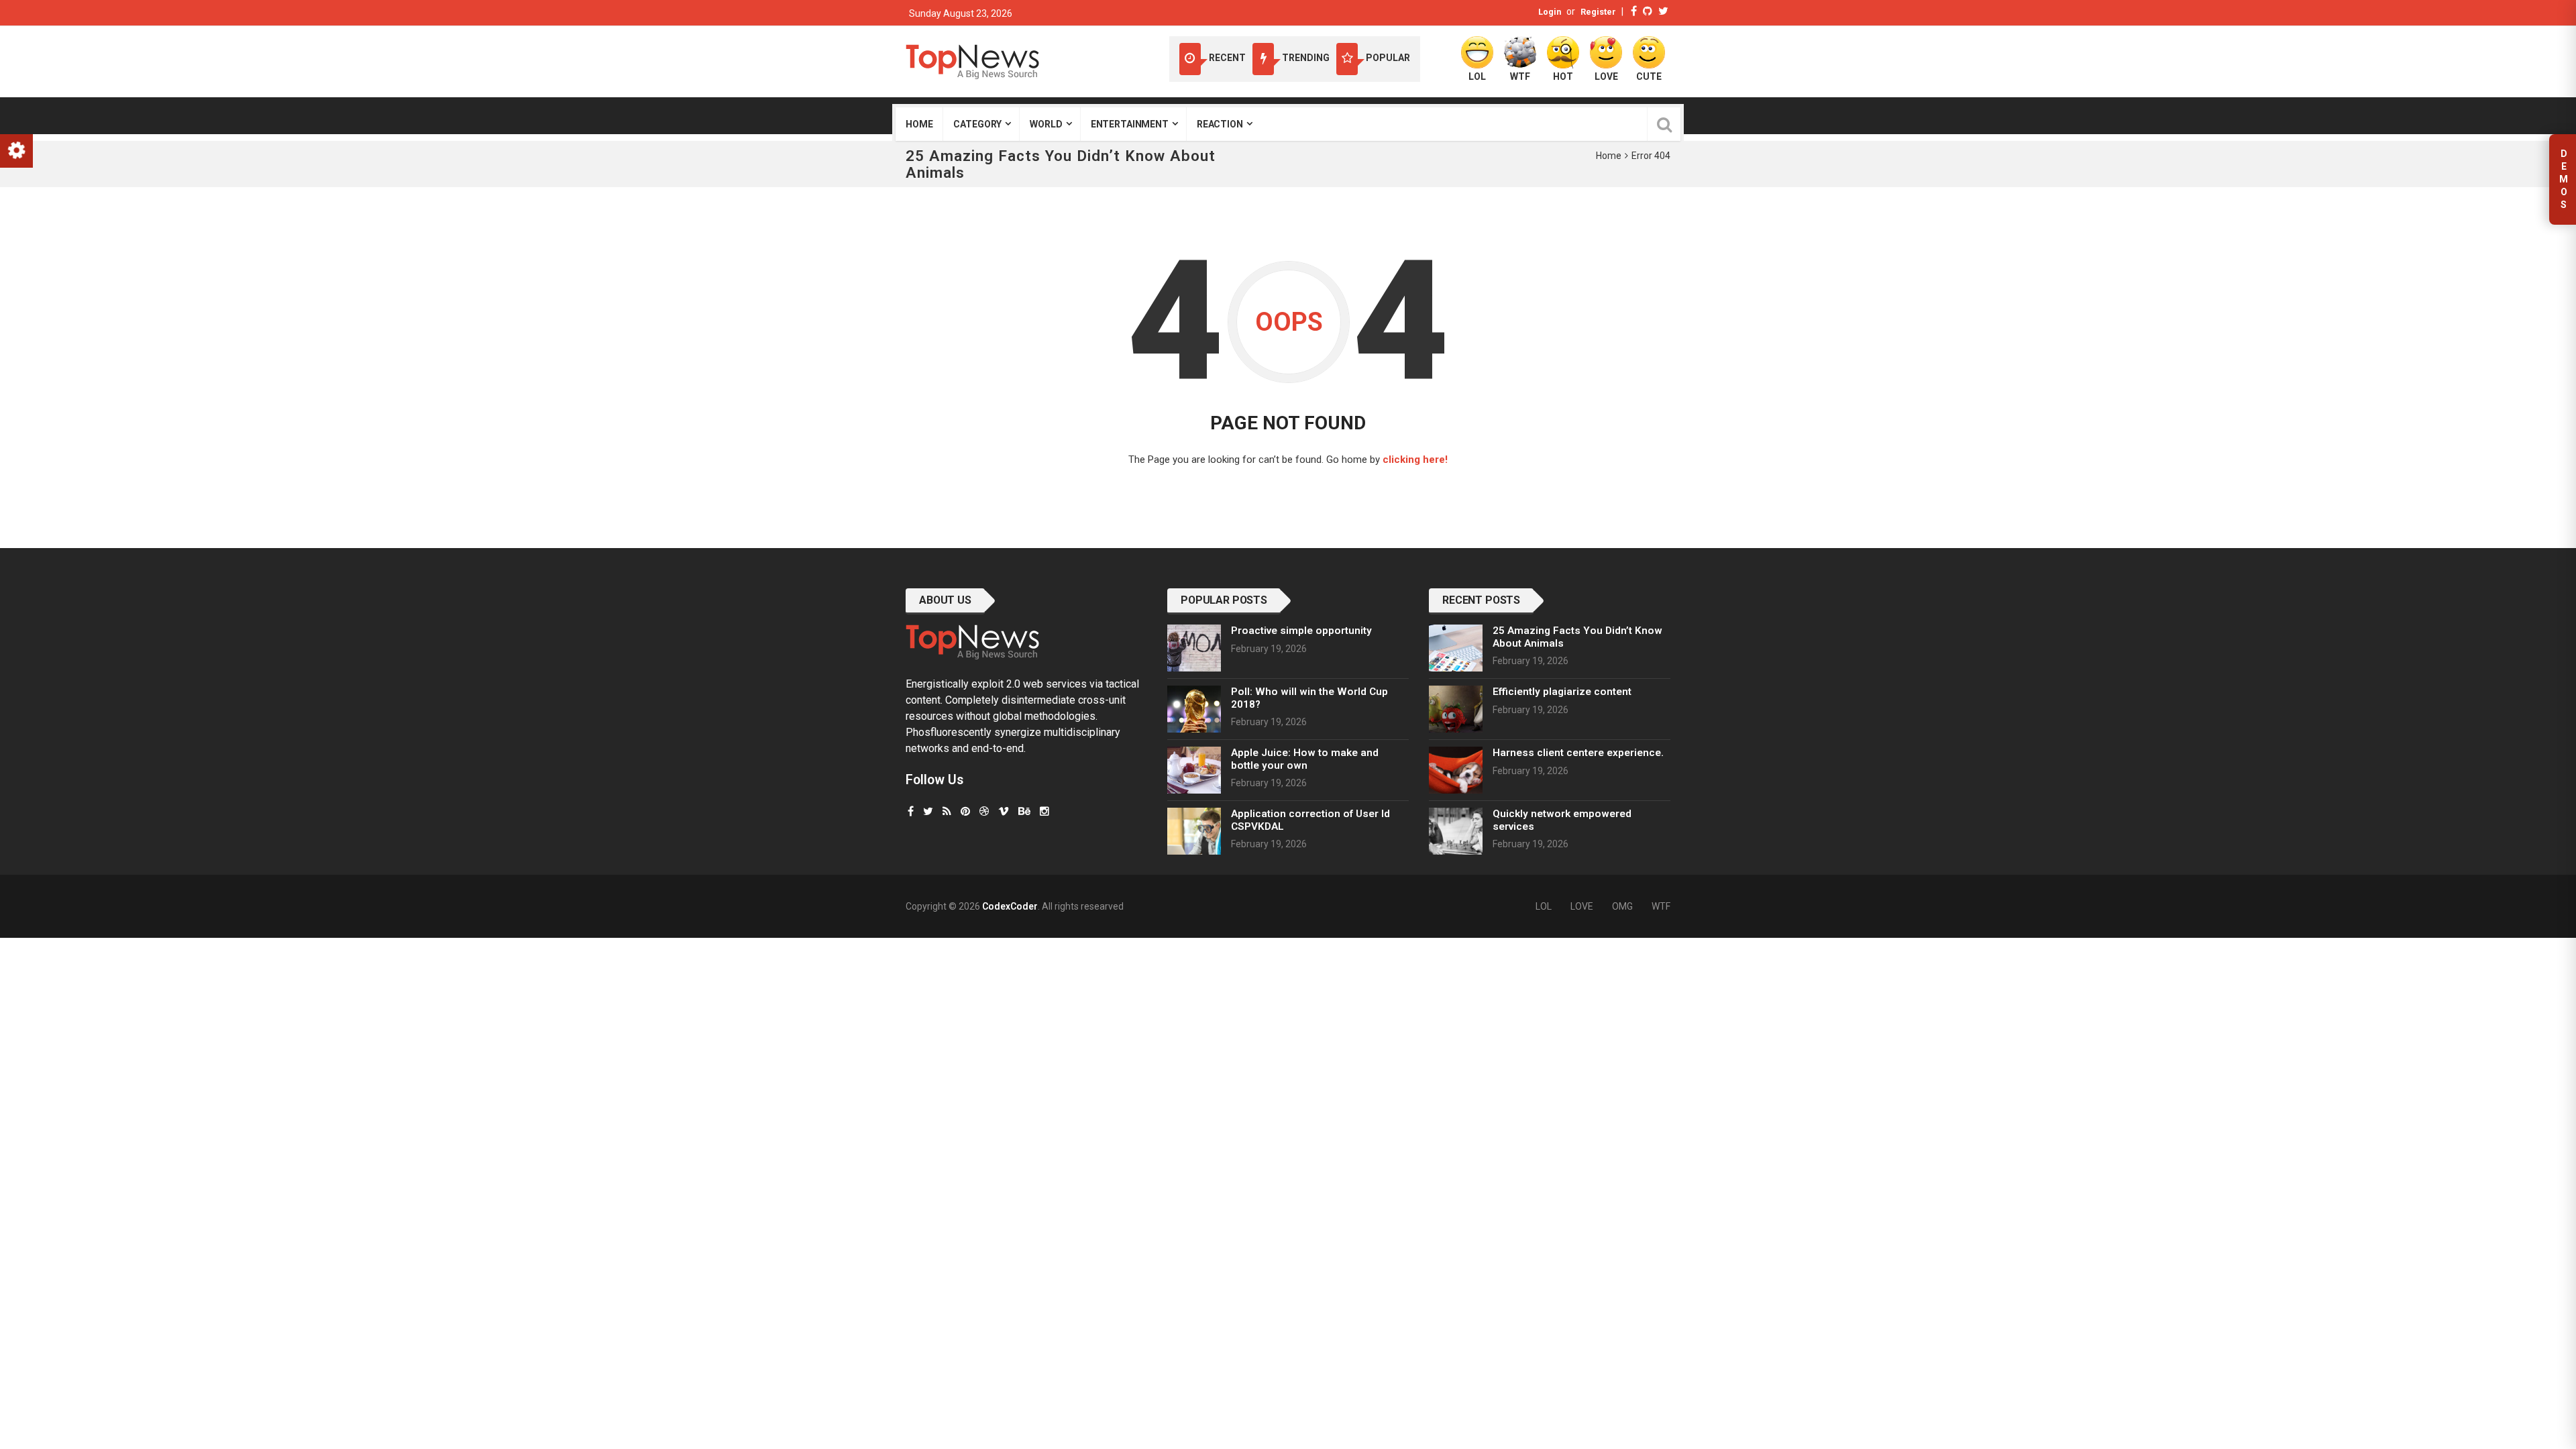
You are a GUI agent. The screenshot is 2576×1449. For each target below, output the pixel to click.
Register (1598, 12)
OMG (1622, 906)
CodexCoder (1010, 906)
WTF (1661, 906)
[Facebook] (1634, 11)
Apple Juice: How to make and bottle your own (1305, 759)
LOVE (1582, 906)
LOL (1544, 906)
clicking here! (1415, 460)
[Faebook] (911, 811)
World (1046, 124)
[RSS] (947, 811)
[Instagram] (1044, 811)
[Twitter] (1663, 11)
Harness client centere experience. (1578, 753)
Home (919, 124)
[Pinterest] (965, 811)
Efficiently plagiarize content (1562, 692)
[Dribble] (984, 811)
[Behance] (1024, 811)
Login (1550, 12)
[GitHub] (1648, 11)
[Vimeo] (1004, 811)
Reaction (1220, 124)
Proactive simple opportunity (1301, 631)
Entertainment (1130, 124)
